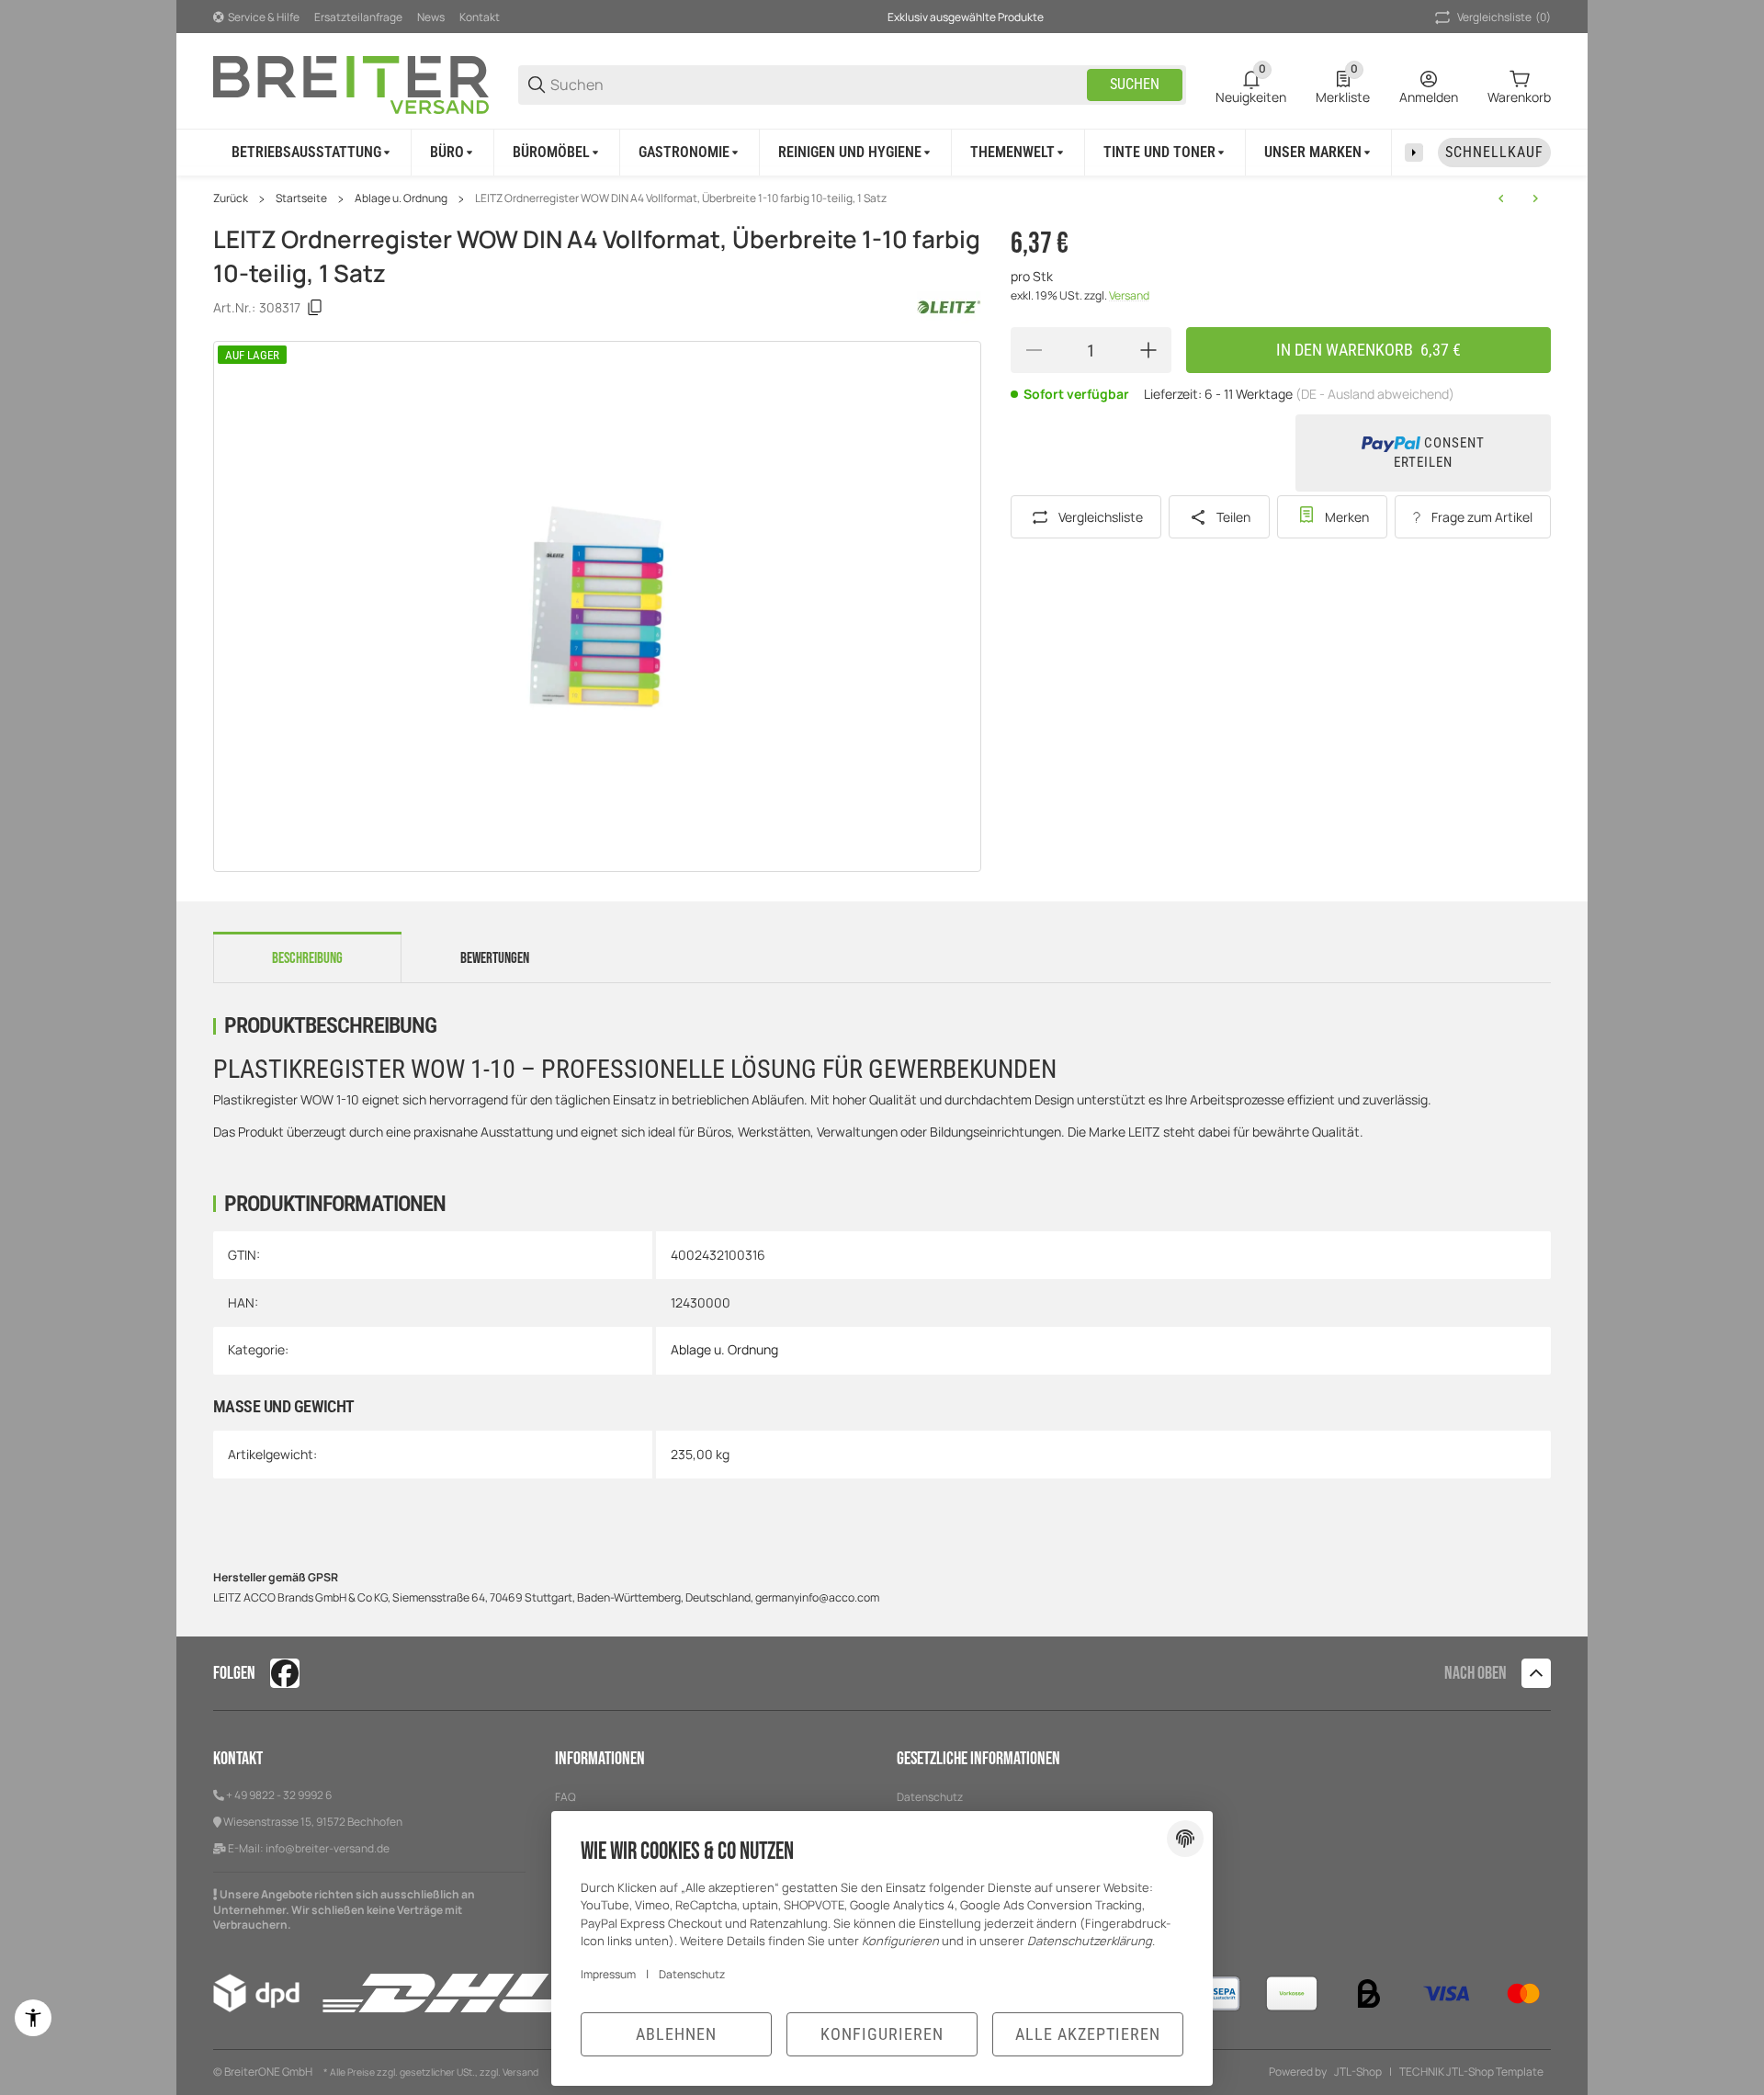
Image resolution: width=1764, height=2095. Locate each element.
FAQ (565, 1797)
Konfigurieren (882, 2034)
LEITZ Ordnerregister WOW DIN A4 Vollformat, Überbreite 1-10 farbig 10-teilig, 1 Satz (681, 198)
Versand (1129, 295)
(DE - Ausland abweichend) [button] (1375, 394)
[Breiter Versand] (351, 83)
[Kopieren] (315, 308)
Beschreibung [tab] (307, 958)
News (431, 17)
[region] (882, 152)
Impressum (608, 1974)
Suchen (1135, 84)
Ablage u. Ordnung (401, 198)
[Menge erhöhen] (1148, 350)
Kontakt (480, 17)
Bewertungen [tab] (495, 958)
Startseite (301, 198)
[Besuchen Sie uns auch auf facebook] (285, 1673)
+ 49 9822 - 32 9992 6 (279, 1795)
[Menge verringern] (1034, 350)
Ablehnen (676, 2034)
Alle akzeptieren (1088, 2034)
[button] (1536, 1673)
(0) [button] (1504, 17)
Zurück (231, 198)
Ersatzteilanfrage (358, 17)
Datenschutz (930, 1797)
